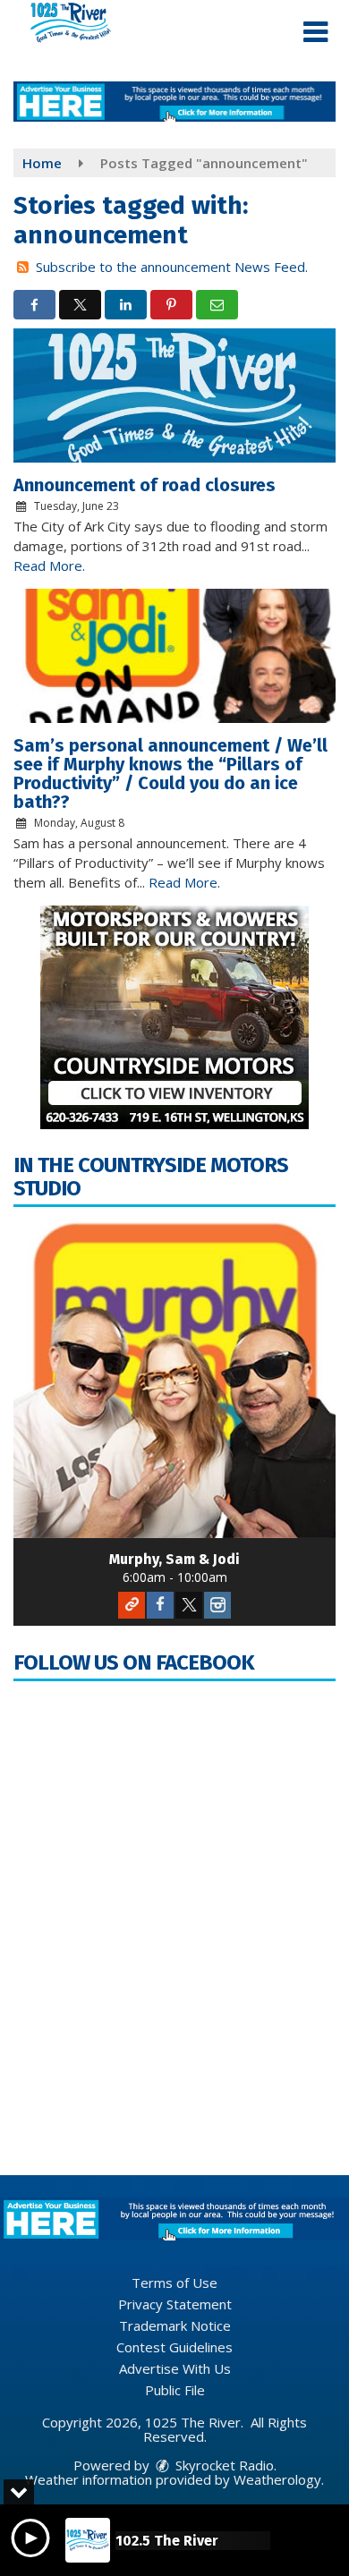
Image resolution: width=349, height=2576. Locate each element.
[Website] (132, 1605)
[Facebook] (160, 1605)
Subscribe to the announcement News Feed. (172, 267)
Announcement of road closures (145, 485)
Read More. (49, 565)
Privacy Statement (175, 2304)
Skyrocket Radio (223, 2465)
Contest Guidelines (174, 2347)
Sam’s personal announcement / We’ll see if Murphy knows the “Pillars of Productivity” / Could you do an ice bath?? (170, 774)
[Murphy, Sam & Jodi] (174, 1377)
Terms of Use (174, 2283)
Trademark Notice (175, 2325)
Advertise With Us (175, 2368)
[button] (315, 32)
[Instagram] (217, 1605)
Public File (175, 2390)
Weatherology (277, 2479)
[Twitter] (189, 1605)
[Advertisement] (174, 102)
